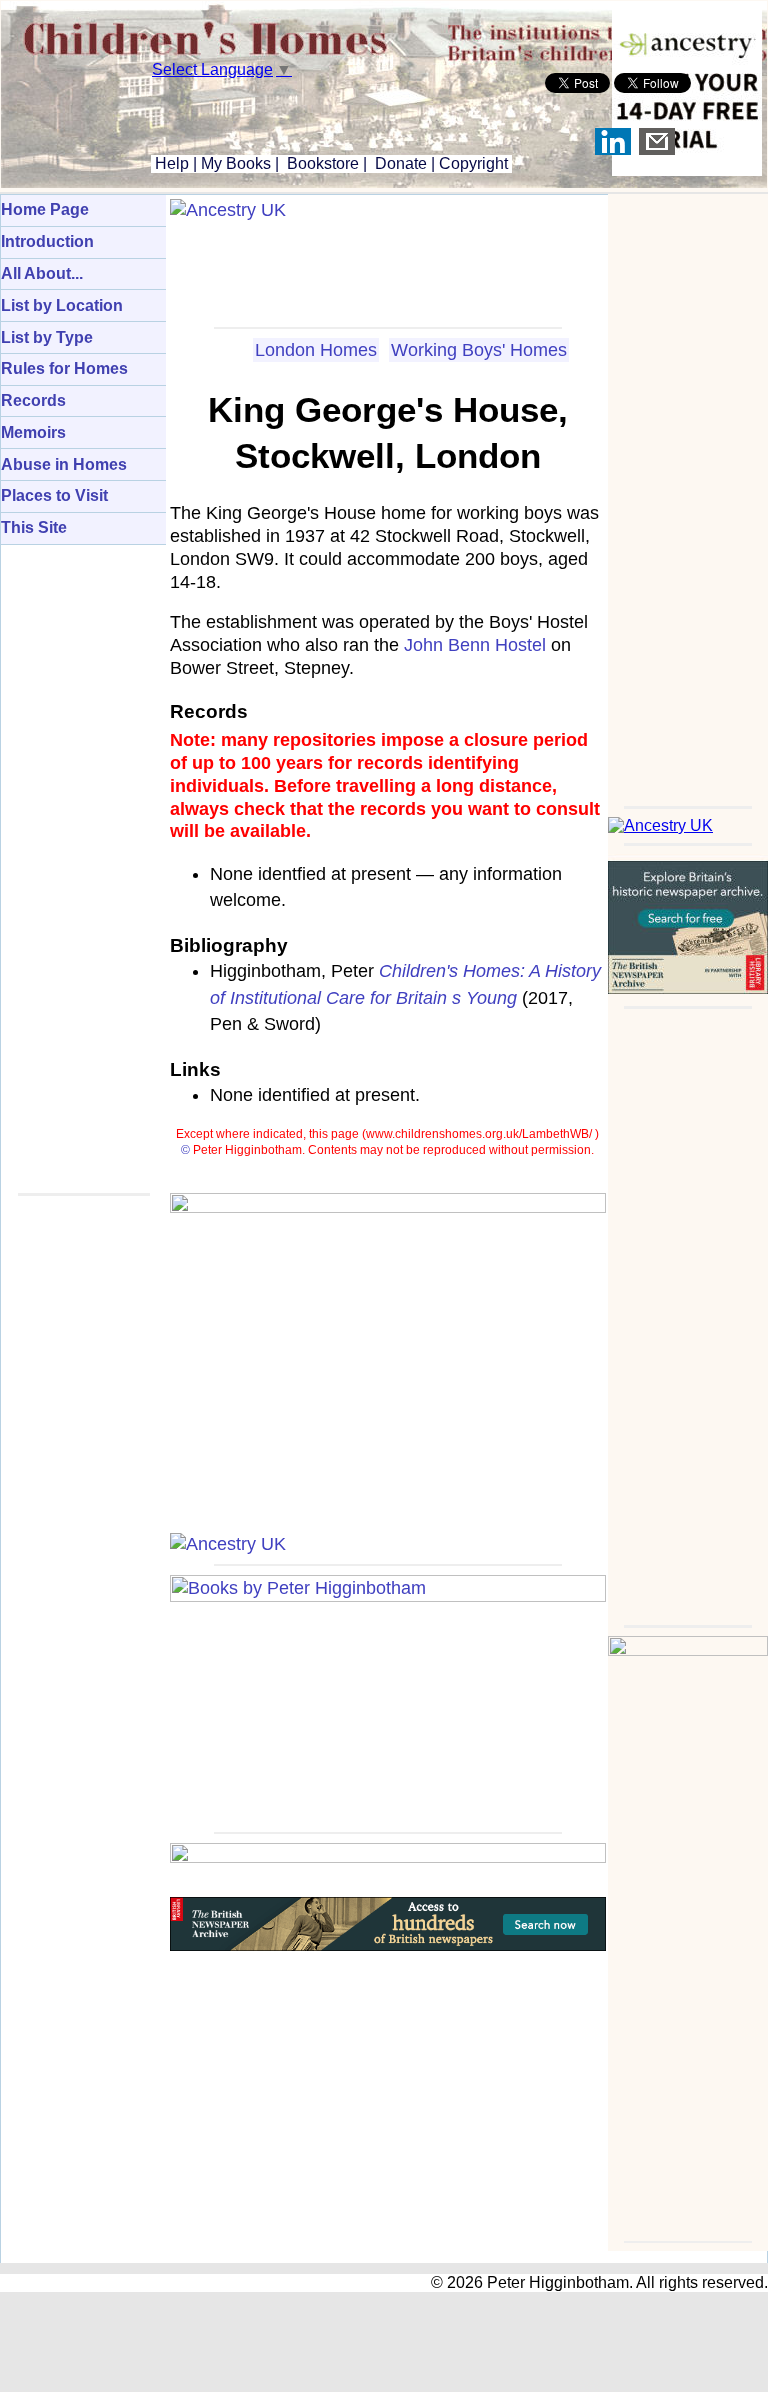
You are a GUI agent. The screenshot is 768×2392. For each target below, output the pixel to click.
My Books (236, 163)
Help (170, 163)
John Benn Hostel (475, 645)
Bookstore (323, 163)
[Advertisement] (688, 494)
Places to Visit (54, 495)
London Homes (316, 350)
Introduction (47, 241)
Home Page (45, 209)
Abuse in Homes (64, 464)
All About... (42, 273)
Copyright (473, 163)
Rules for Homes (64, 368)
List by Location (62, 305)
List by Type (47, 337)
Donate (401, 163)
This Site (34, 527)
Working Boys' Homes (479, 350)
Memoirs (33, 432)
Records (33, 400)
